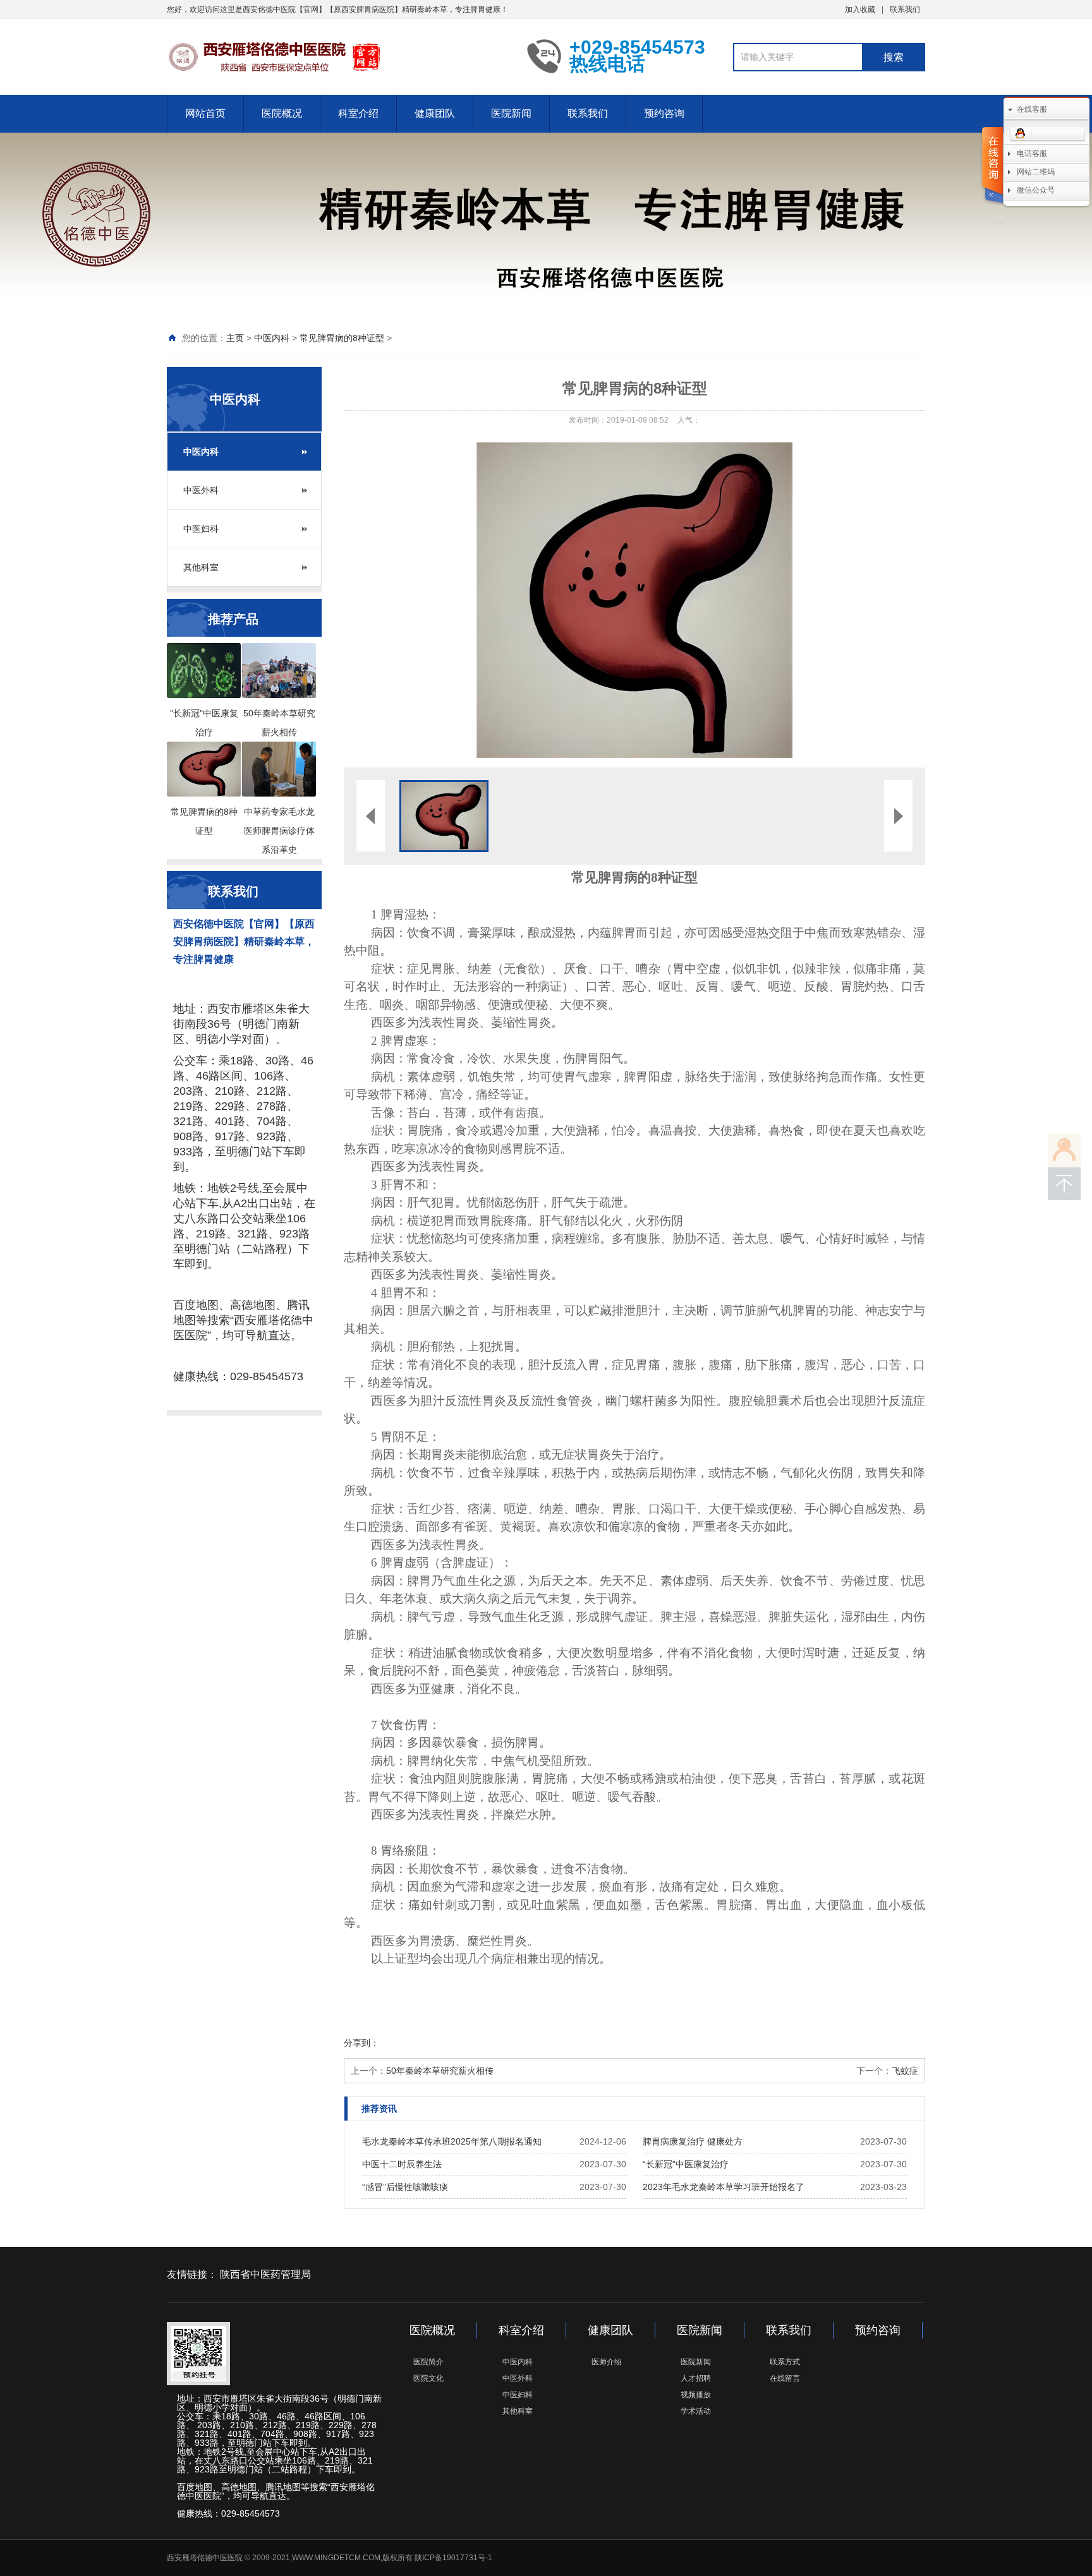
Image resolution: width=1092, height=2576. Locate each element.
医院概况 (282, 113)
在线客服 (1032, 109)
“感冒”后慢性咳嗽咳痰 (405, 2187)
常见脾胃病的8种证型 (342, 338)
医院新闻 (511, 113)
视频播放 (696, 2395)
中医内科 (272, 338)
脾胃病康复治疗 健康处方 (693, 2141)
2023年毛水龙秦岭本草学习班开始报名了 (724, 2187)
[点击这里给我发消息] (1047, 134)
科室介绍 (358, 113)
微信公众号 (1036, 190)
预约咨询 (664, 113)
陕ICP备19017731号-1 (453, 2558)
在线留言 (785, 2378)
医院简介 (428, 2362)
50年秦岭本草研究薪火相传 (440, 2071)
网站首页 (205, 113)
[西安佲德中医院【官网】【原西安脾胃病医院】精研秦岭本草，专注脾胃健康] (337, 56)
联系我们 (905, 9)
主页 (235, 338)
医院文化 (428, 2378)
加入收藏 (860, 9)
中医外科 (201, 490)
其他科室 (201, 567)
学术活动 (696, 2411)
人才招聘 (696, 2378)
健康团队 (435, 113)
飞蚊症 (905, 2071)
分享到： (361, 2043)
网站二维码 (1036, 172)
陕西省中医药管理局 (265, 2274)
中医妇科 (201, 529)
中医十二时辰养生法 (402, 2164)
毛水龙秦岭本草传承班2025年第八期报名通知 (452, 2141)
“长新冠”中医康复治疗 (686, 2164)
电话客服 (1032, 153)
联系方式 (785, 2362)
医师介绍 (607, 2362)
